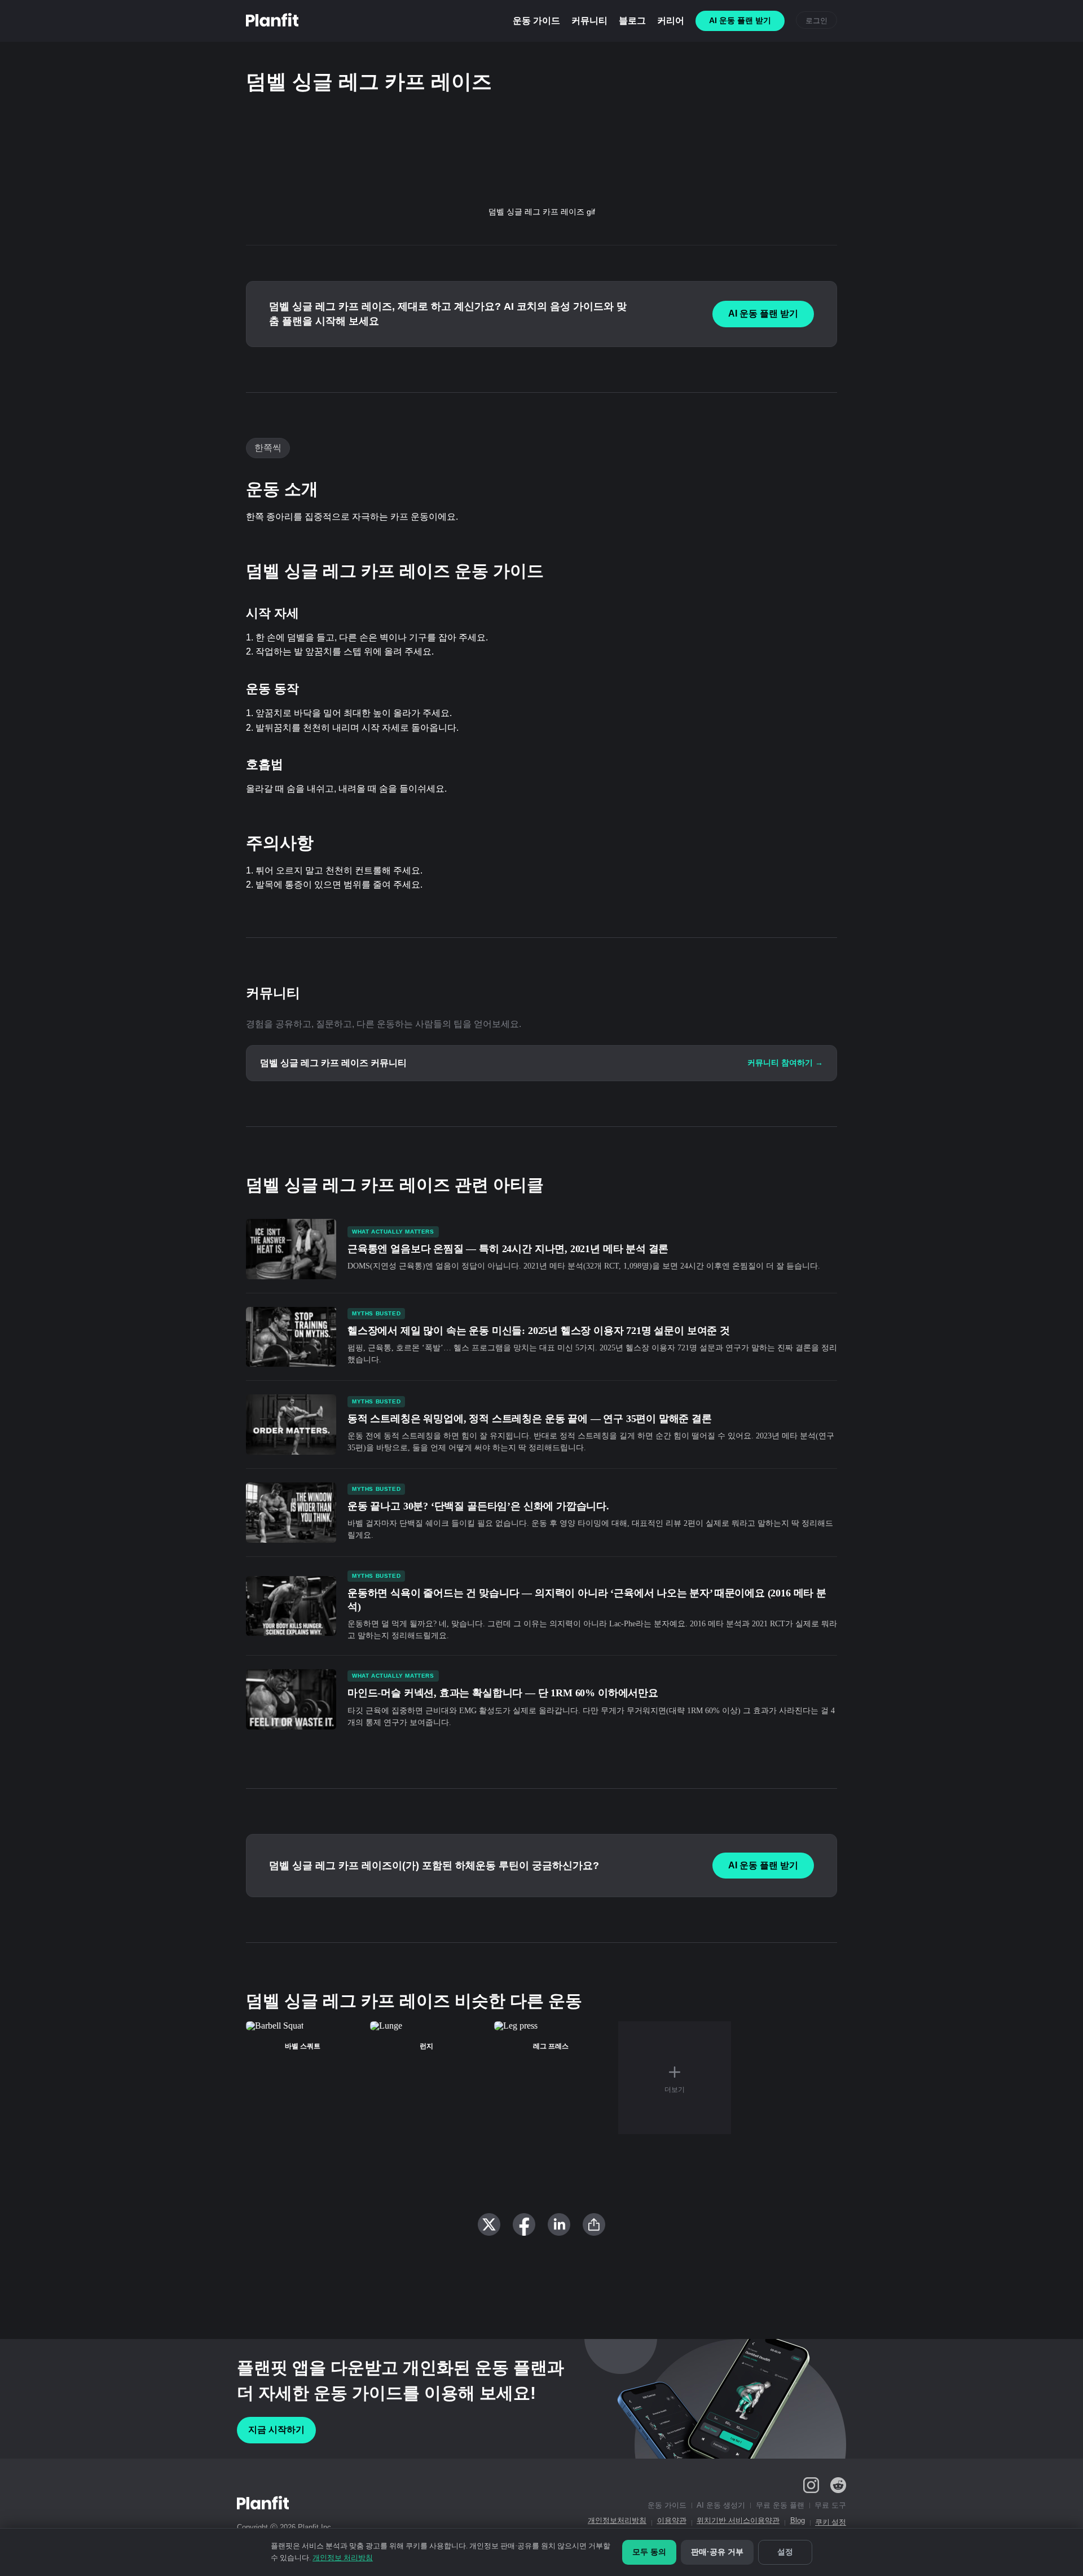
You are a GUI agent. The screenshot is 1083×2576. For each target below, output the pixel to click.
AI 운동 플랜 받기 (763, 313)
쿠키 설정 (831, 2522)
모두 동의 (649, 2552)
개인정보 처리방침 (343, 2558)
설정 (785, 2552)
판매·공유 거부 (717, 2552)
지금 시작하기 (276, 2430)
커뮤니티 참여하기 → (785, 1063)
